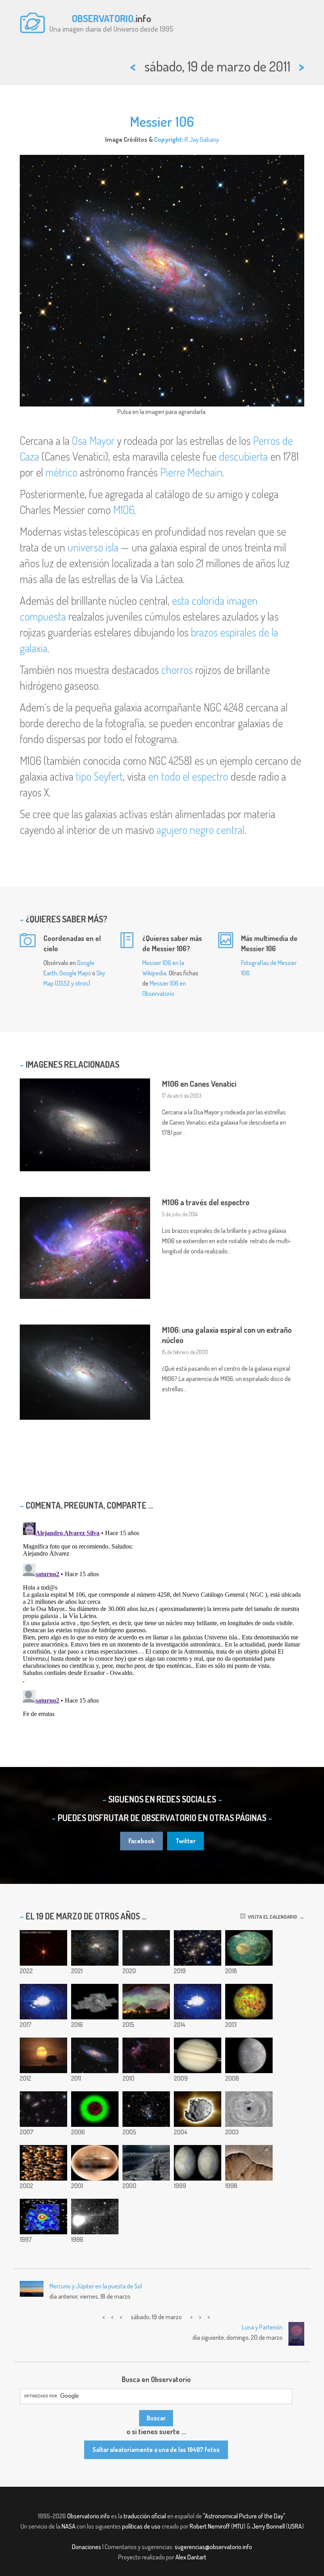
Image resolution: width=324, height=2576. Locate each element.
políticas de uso (141, 2526)
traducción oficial (145, 2516)
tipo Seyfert (99, 776)
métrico (61, 472)
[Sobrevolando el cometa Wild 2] (198, 2109)
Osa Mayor (93, 440)
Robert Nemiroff (210, 2526)
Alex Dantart (191, 2557)
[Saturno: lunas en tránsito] (198, 2055)
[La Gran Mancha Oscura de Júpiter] (249, 2109)
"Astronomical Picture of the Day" (244, 2516)
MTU (238, 2526)
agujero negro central (201, 830)
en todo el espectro (188, 776)
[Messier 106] (95, 2055)
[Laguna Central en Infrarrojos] (95, 1948)
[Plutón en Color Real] (95, 2163)
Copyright (168, 139)
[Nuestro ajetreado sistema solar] (95, 2109)
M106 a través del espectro (206, 1202)
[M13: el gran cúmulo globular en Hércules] (146, 1948)
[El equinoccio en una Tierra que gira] (198, 2002)
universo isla (93, 547)
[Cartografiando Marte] (198, 2163)
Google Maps (75, 973)
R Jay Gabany (202, 139)
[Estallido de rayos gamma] (43, 2217)
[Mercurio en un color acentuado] (249, 2055)
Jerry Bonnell (268, 2526)
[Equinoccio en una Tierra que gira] (43, 2002)
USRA (295, 2526)
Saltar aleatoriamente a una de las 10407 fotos (156, 2450)
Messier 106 (162, 121)
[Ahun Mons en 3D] (95, 2002)
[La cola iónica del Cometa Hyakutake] (95, 2217)
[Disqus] (162, 1618)
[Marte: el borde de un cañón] (249, 2163)
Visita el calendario (271, 1917)
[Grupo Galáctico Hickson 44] (43, 2109)
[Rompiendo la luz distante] (43, 2163)
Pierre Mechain (191, 472)
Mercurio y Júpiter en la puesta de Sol (96, 2286)
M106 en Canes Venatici (199, 1084)
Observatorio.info (89, 2516)
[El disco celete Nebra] (249, 1948)
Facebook (141, 1841)
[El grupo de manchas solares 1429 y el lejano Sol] (43, 2055)
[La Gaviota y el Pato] (146, 2055)
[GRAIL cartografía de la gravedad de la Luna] (249, 2002)
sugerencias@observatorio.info (213, 2547)
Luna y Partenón (262, 2327)
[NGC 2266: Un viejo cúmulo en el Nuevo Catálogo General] (146, 2109)
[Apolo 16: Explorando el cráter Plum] (146, 2163)
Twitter (186, 1841)
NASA (69, 2526)
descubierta (243, 456)
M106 (124, 510)
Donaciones (87, 2547)
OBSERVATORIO (103, 18)
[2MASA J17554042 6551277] (43, 1948)
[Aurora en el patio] (146, 2002)
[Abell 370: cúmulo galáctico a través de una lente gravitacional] (198, 1948)
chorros (177, 670)
